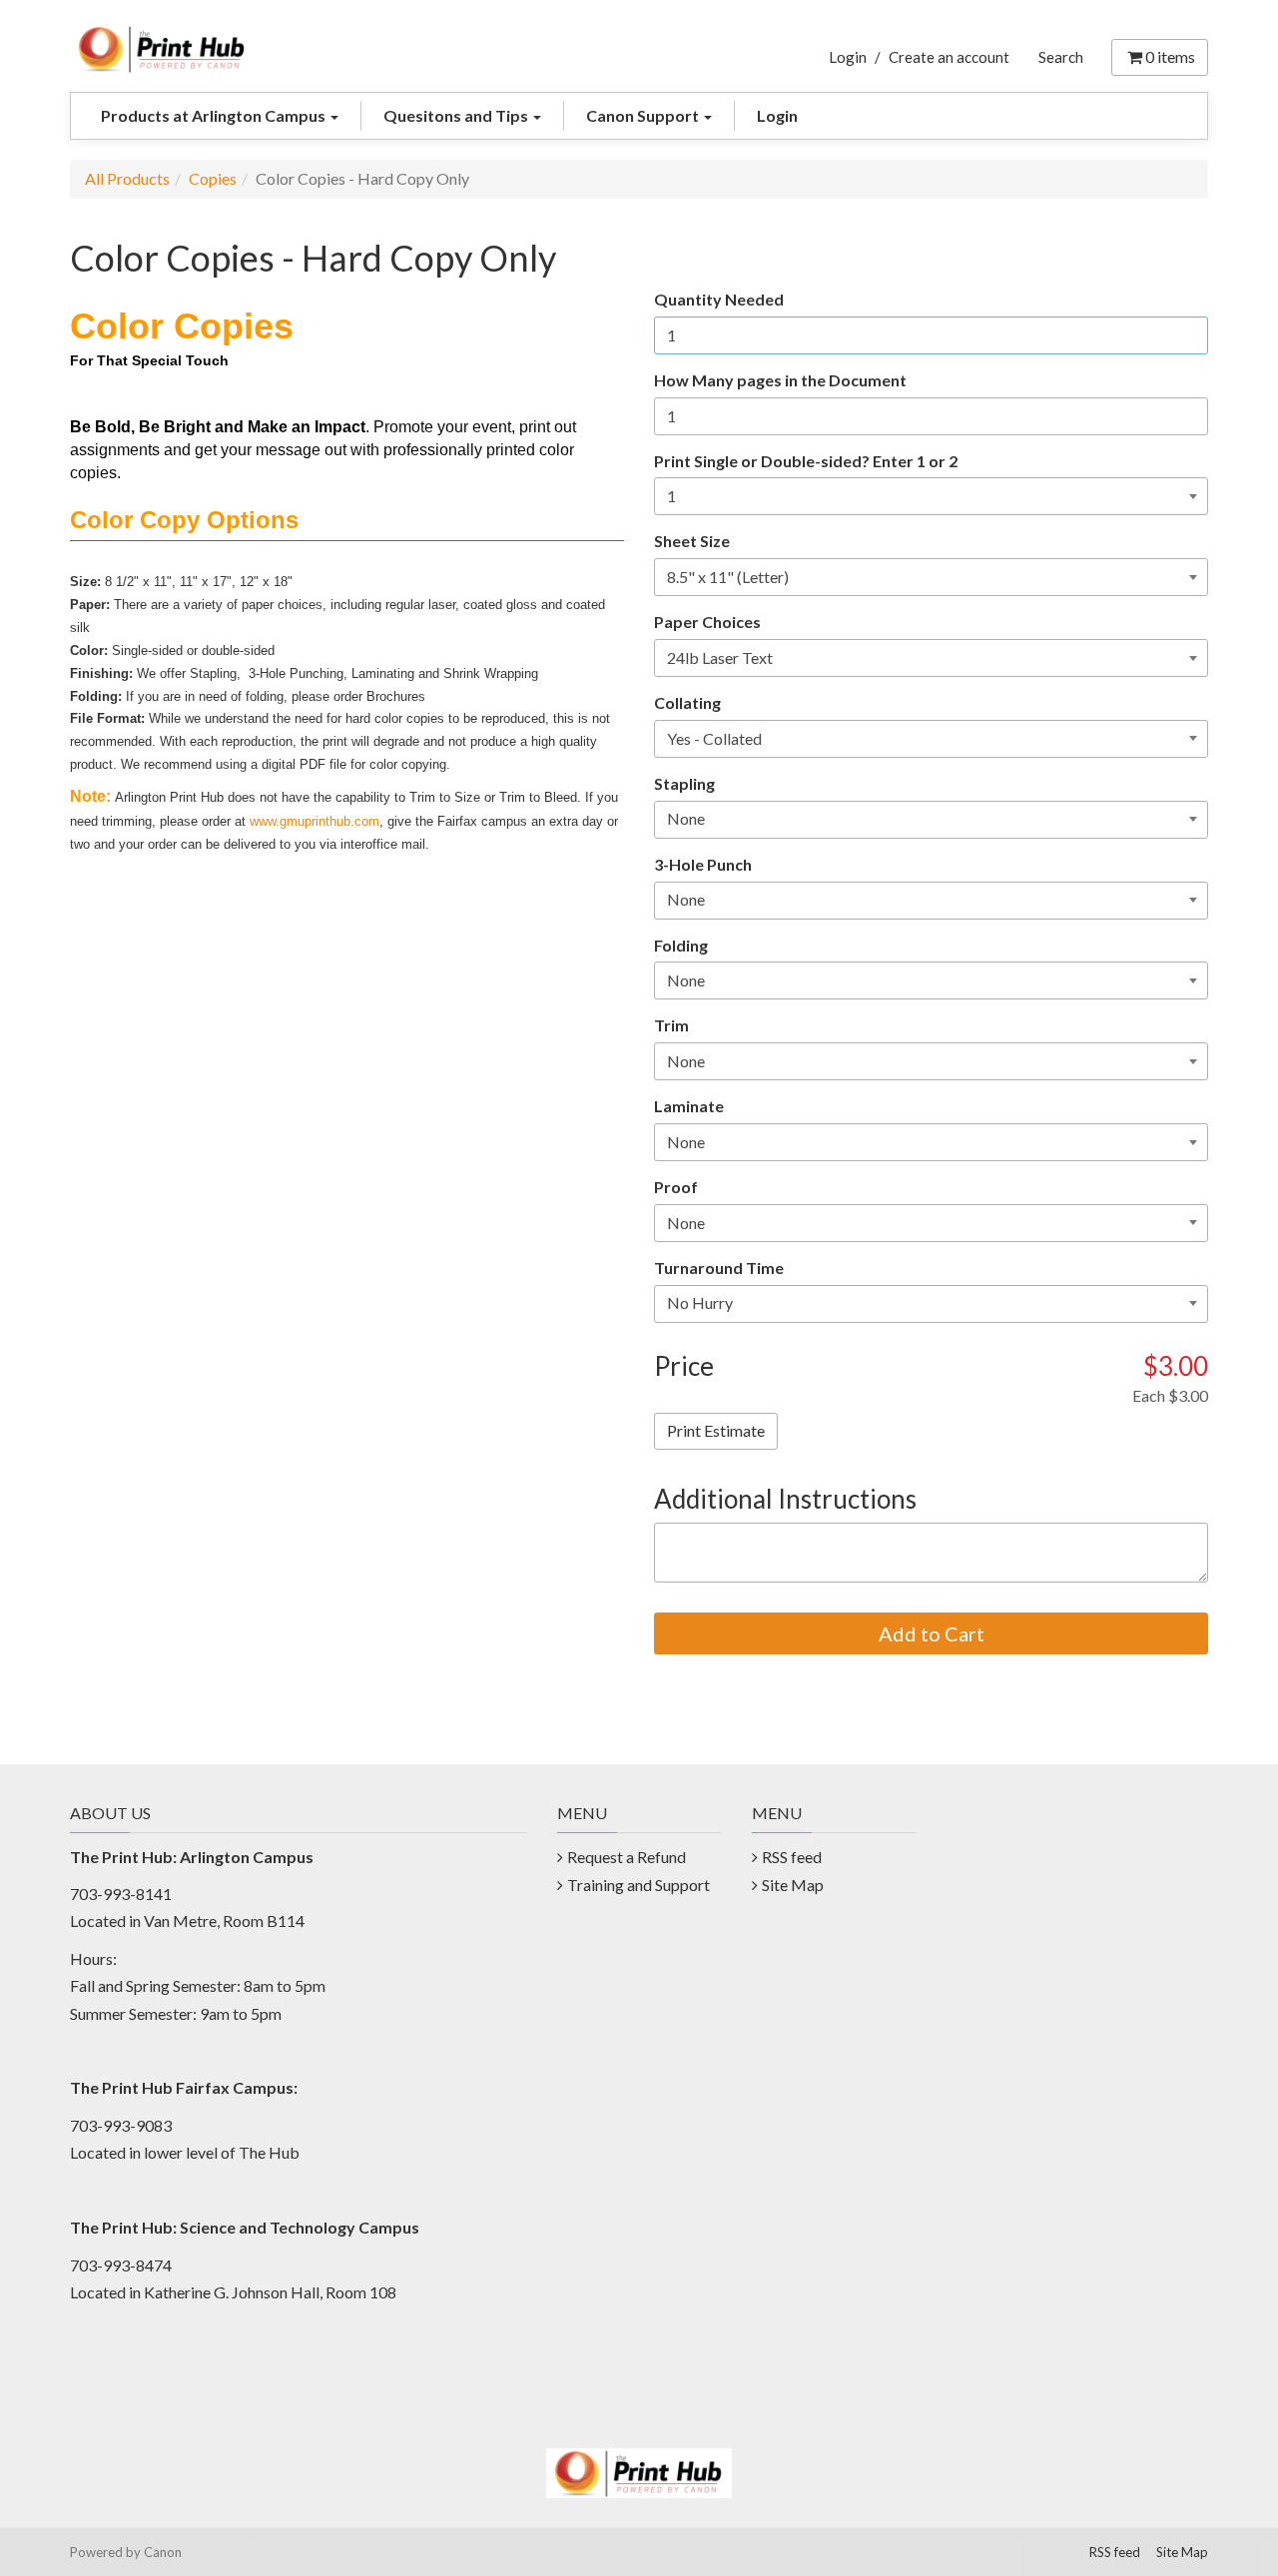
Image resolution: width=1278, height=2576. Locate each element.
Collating (687, 702)
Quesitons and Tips (457, 115)
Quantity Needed (719, 299)
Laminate (689, 1106)
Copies (213, 178)
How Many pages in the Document (780, 380)
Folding (681, 945)
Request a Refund (627, 1857)
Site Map (793, 1885)
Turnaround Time (719, 1268)
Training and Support (639, 1885)
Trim (671, 1025)
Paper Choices (707, 622)
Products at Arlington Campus (215, 115)
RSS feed (792, 1857)
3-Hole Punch (703, 864)
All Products (127, 178)
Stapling (684, 783)
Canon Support (644, 115)
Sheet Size (692, 541)
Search (1061, 57)
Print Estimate (716, 1430)
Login (848, 57)
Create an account (949, 57)
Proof (676, 1187)
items (1170, 56)
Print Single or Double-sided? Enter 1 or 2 (806, 461)
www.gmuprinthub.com (315, 821)
